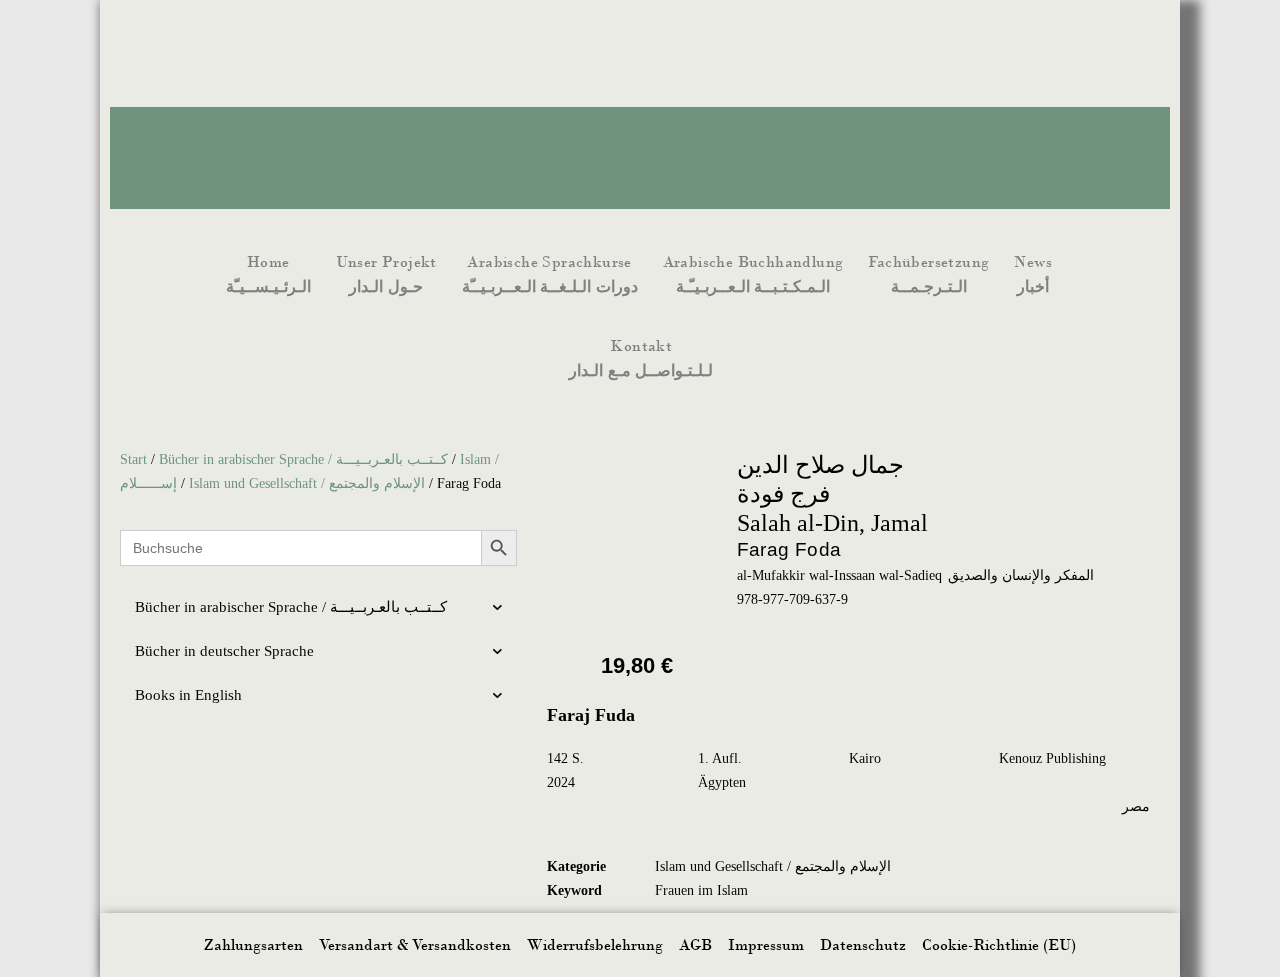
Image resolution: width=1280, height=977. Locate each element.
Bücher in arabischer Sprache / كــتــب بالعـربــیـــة (303, 459)
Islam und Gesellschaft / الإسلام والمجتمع (307, 483)
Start (133, 459)
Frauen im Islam (701, 890)
